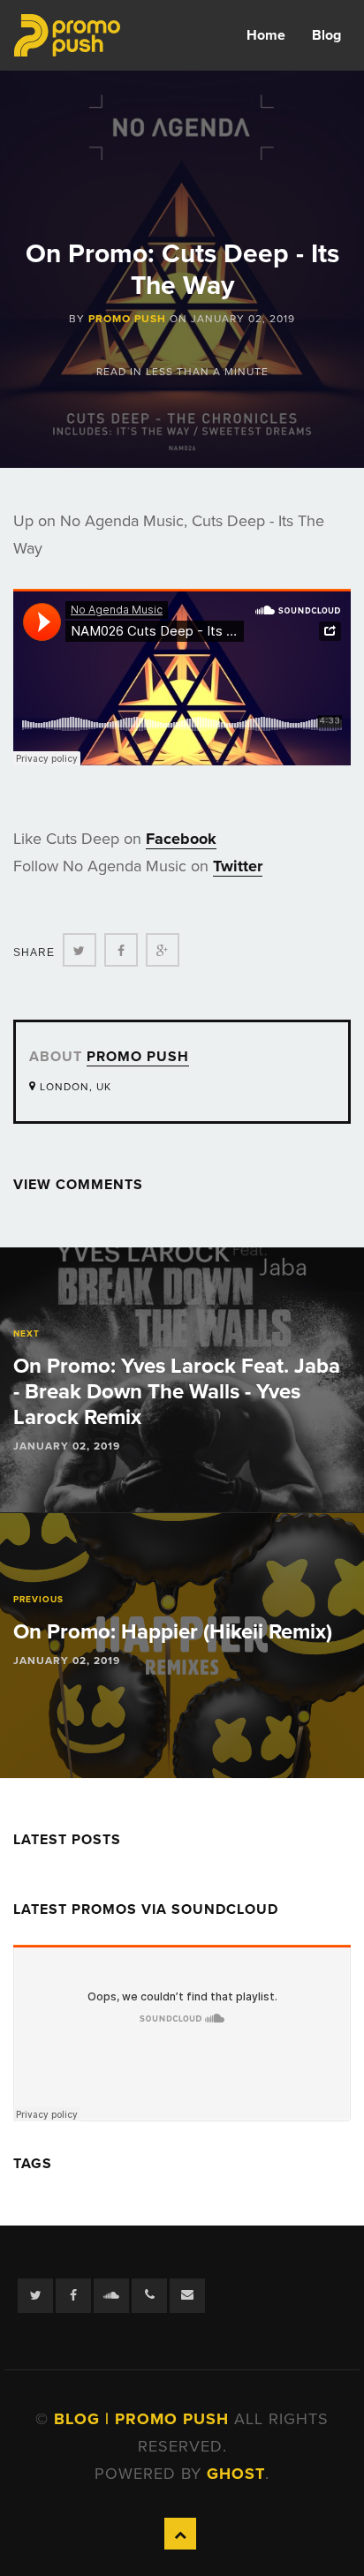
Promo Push (127, 319)
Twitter (238, 866)
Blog (326, 35)
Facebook (181, 839)
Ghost (236, 2474)
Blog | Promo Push (144, 2419)
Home (266, 35)
